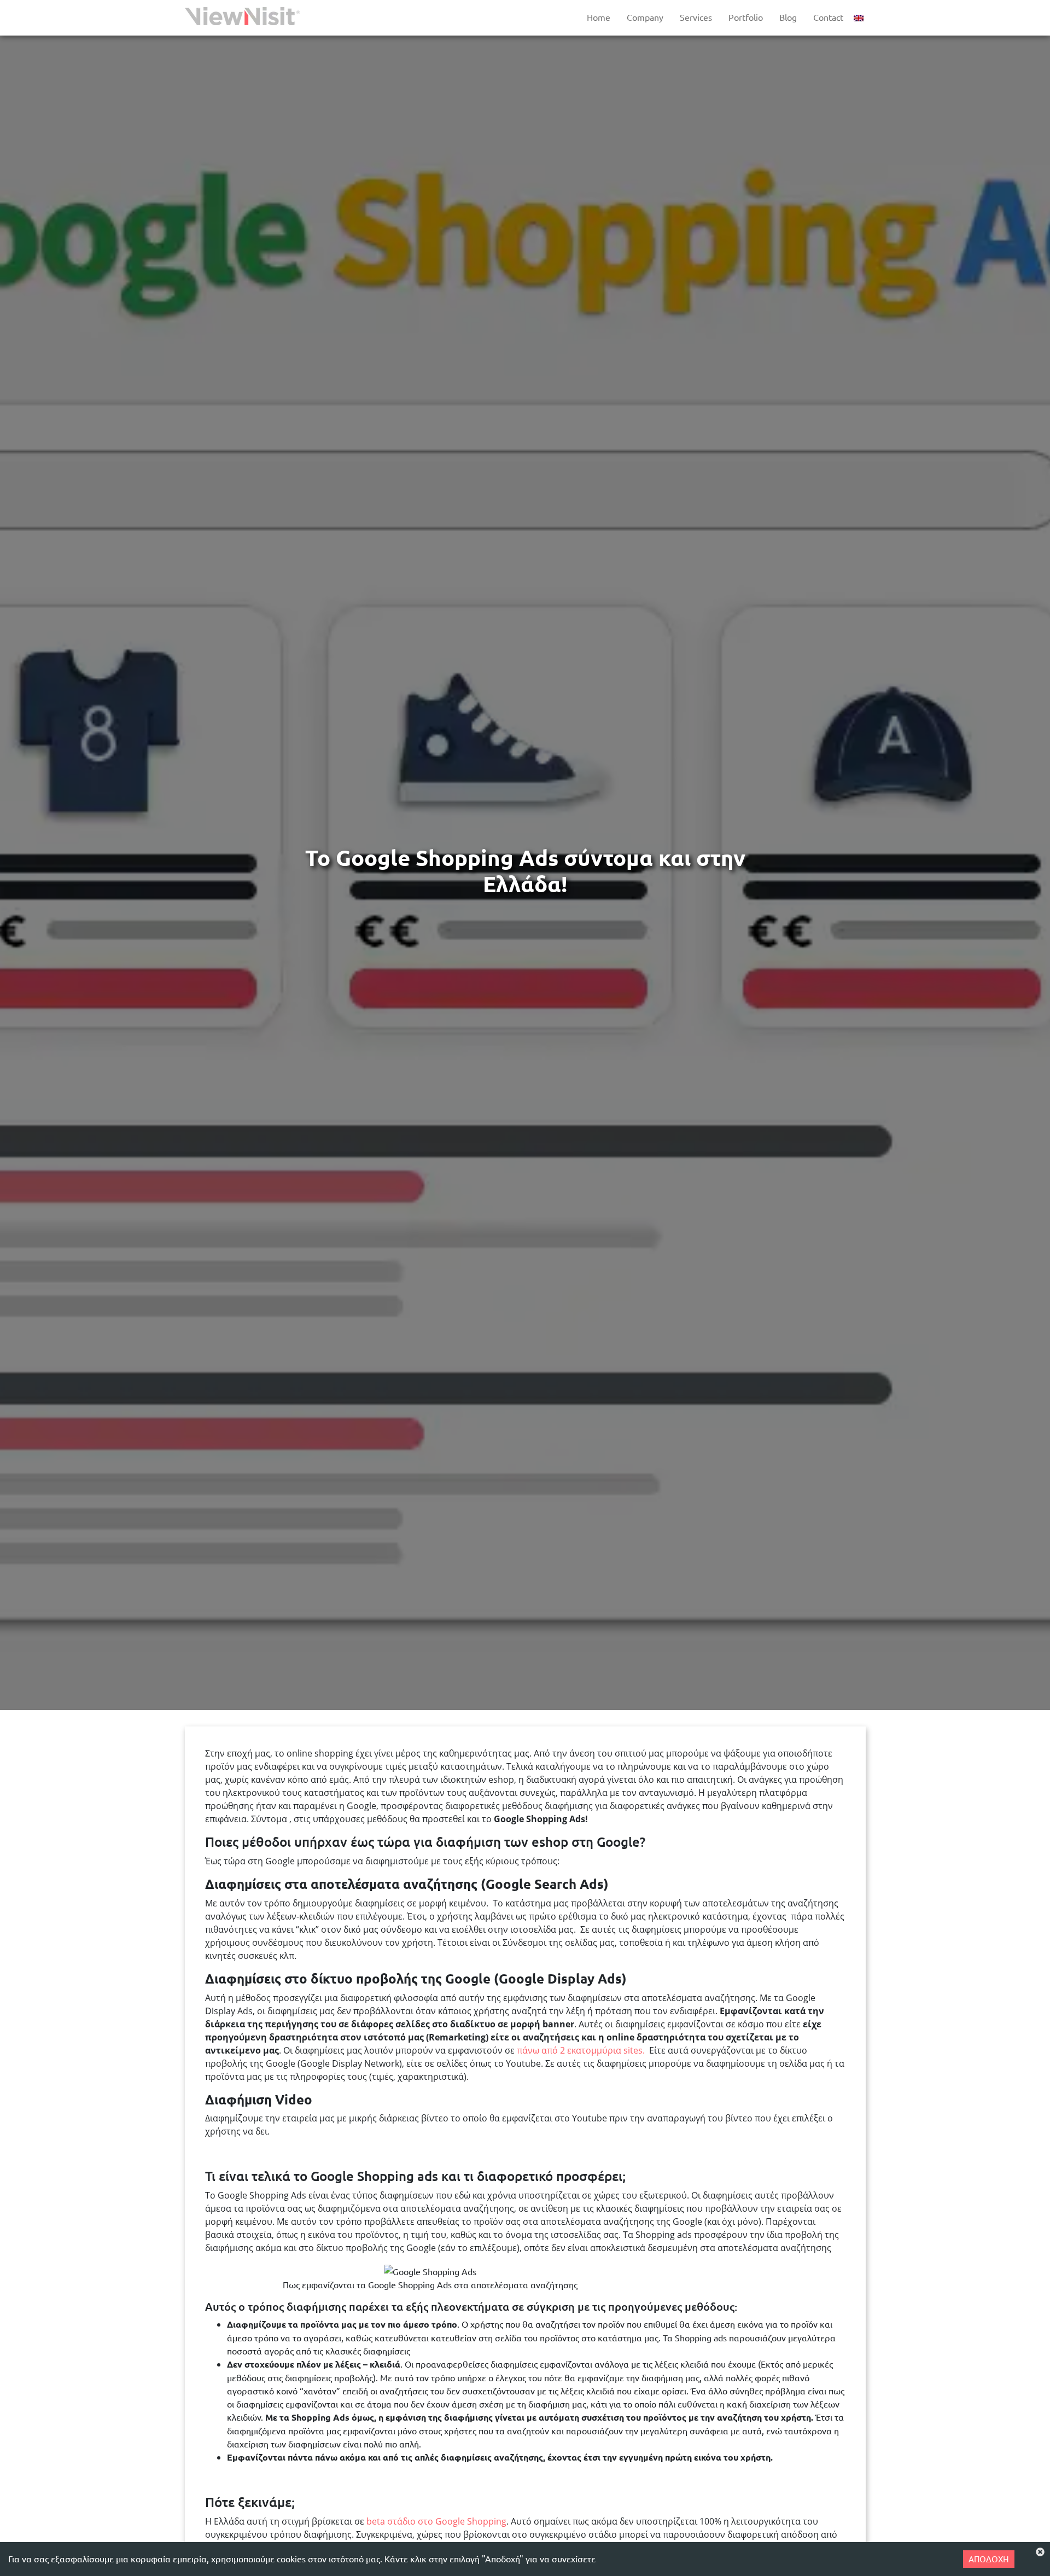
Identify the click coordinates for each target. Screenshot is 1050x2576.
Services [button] (696, 17)
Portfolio (746, 17)
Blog (788, 17)
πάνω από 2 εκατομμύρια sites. (581, 2050)
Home (599, 17)
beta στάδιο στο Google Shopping (435, 2521)
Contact (828, 17)
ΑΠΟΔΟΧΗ (989, 2559)
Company (645, 17)
